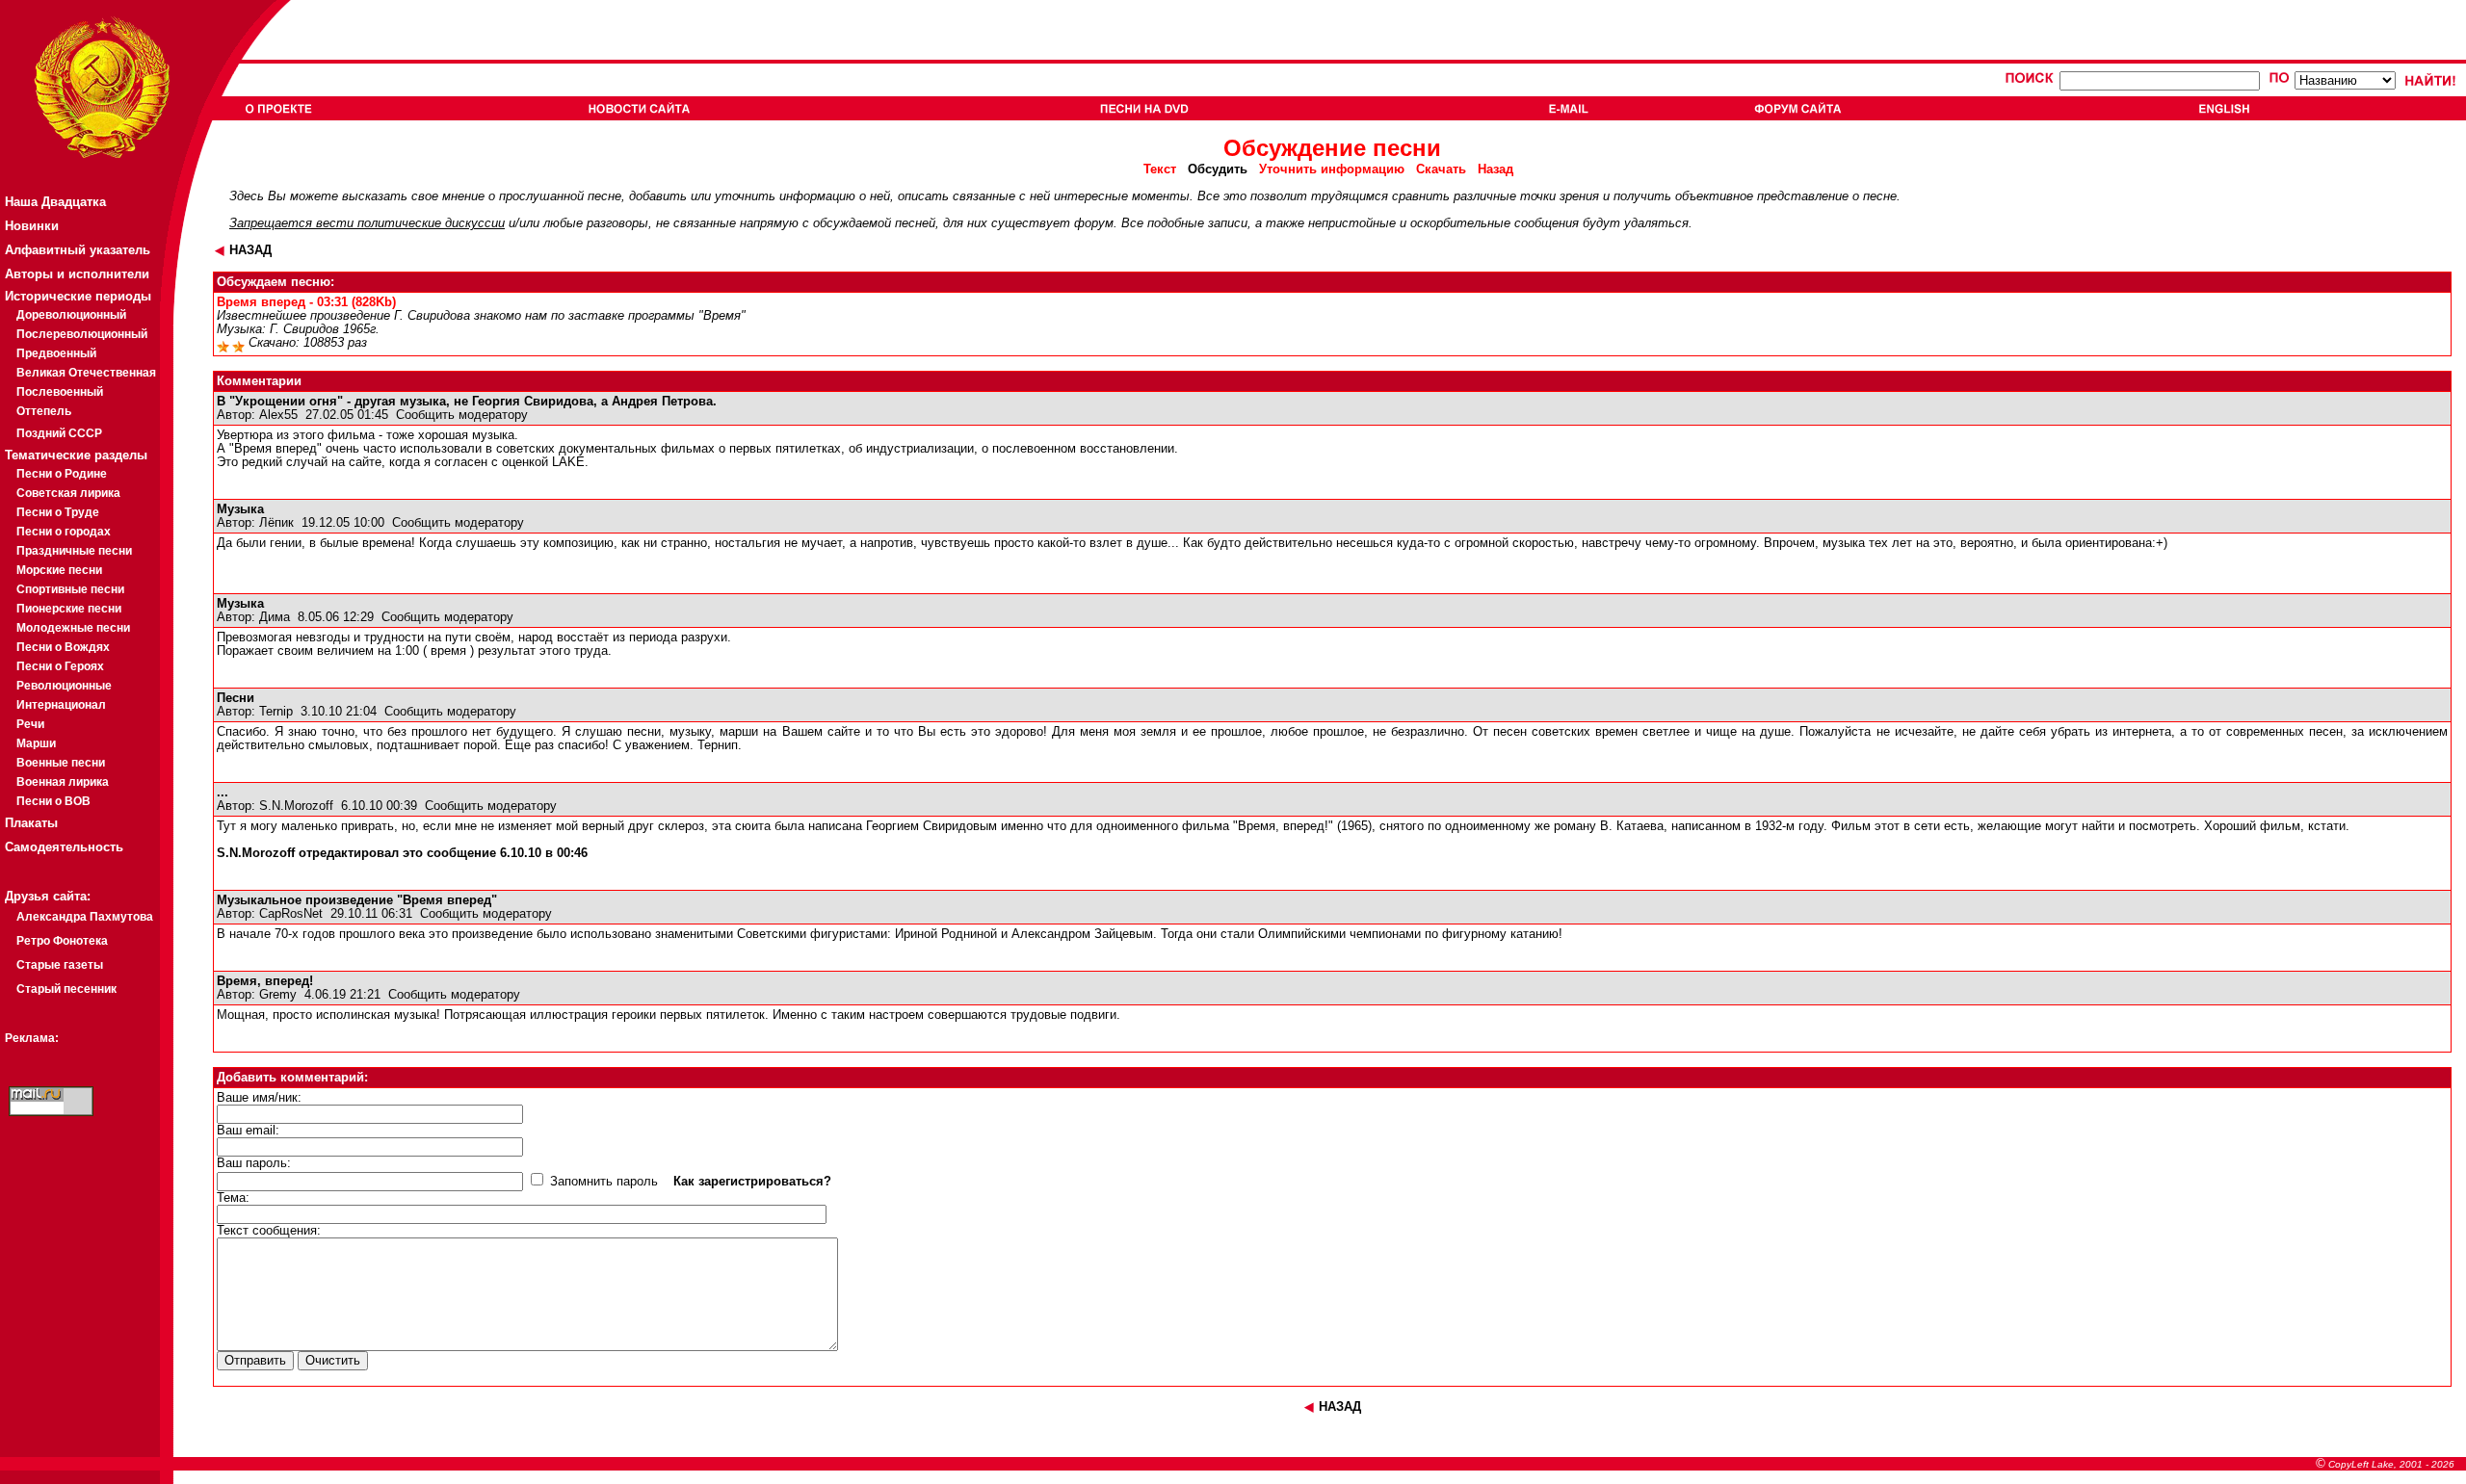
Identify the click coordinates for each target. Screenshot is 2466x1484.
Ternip (276, 712)
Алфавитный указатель (78, 250)
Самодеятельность (64, 847)
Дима (275, 617)
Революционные (64, 686)
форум (1094, 223)
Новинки (32, 226)
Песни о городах (64, 532)
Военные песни (61, 763)
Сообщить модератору (462, 415)
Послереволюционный (82, 334)
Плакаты (31, 823)
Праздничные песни (74, 551)
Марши (36, 743)
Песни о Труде (58, 512)
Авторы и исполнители (77, 274)
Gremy (278, 995)
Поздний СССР (59, 433)
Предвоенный (56, 353)
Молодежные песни (73, 628)
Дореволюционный (71, 315)
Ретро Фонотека (62, 941)
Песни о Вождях (63, 647)
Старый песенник (66, 989)
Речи (30, 724)
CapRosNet (291, 914)
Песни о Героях (60, 666)
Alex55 (278, 415)
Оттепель (44, 411)
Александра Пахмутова (85, 917)
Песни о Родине (62, 474)
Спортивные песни (70, 589)
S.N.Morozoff (296, 806)
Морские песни (59, 570)
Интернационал (61, 705)
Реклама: (32, 1038)
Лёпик (276, 523)
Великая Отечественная (86, 373)
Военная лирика (63, 782)
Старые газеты (60, 965)
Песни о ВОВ (53, 801)
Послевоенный (60, 392)
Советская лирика (68, 493)
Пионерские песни (69, 609)
